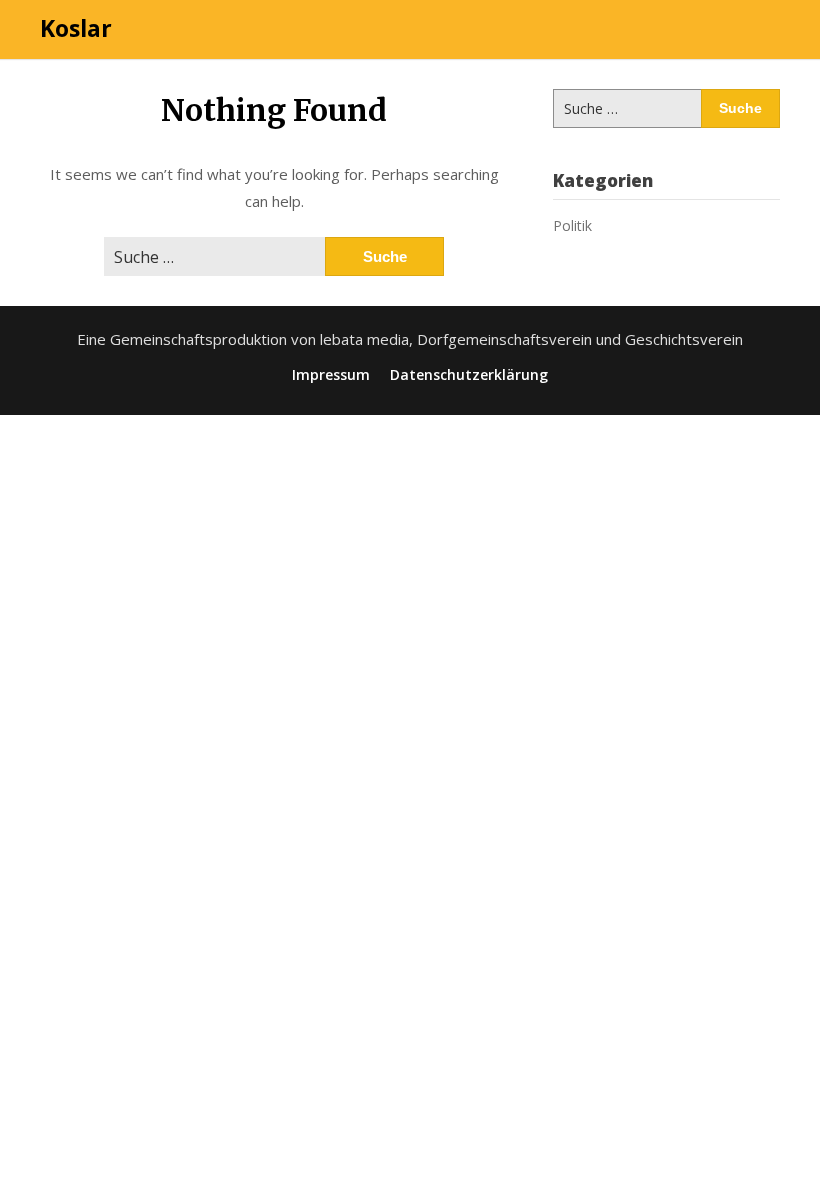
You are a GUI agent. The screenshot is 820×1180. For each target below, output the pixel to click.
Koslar (76, 28)
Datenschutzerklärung (469, 375)
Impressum (331, 375)
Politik (572, 225)
